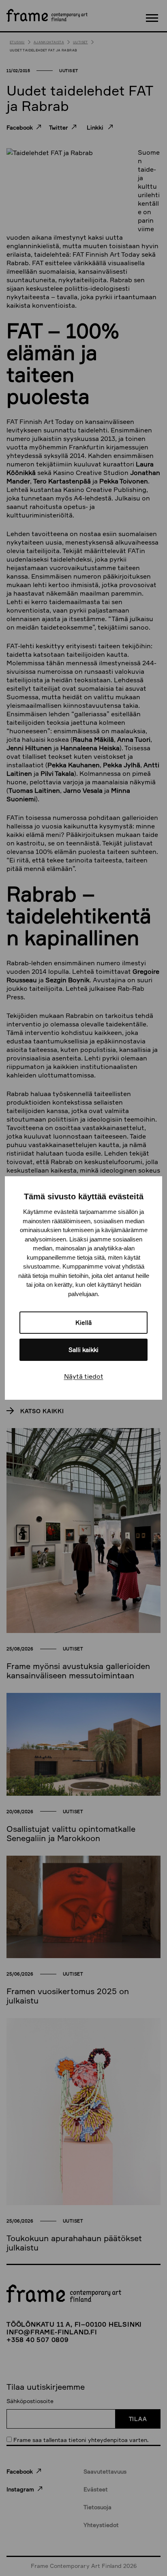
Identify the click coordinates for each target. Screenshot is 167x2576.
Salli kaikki (83, 1350)
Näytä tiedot (84, 1376)
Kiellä (83, 1323)
